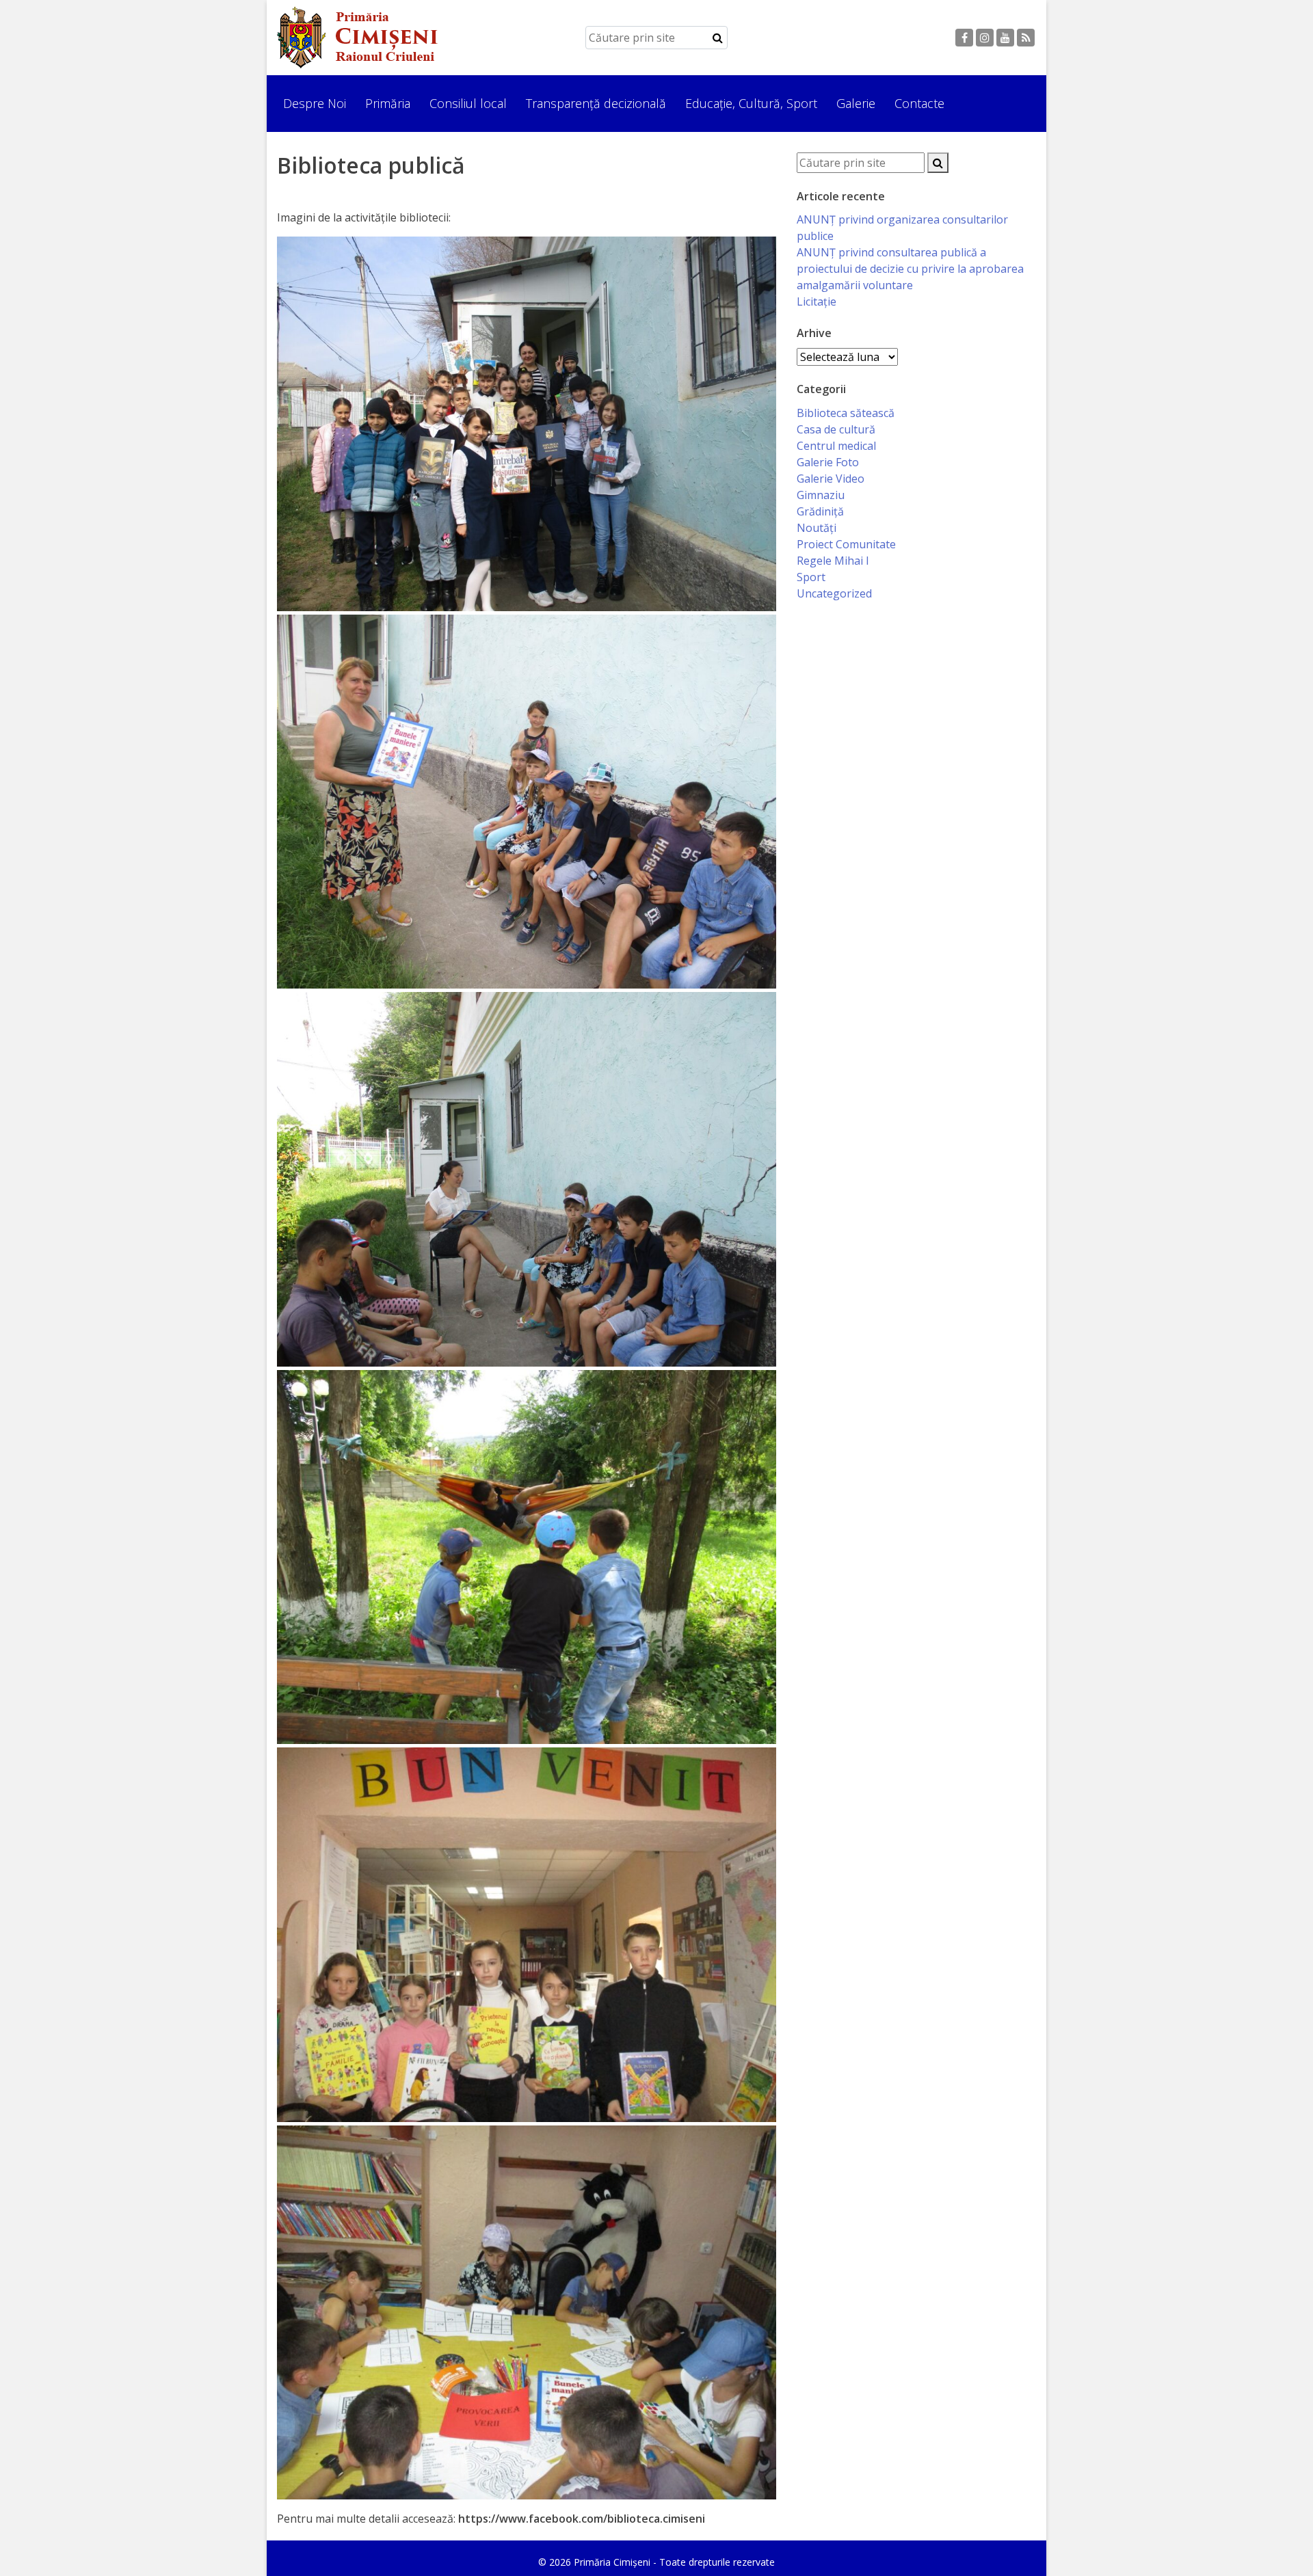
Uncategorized (834, 593)
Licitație (817, 301)
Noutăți (817, 528)
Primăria (388, 103)
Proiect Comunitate (846, 544)
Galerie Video (831, 479)
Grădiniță (820, 511)
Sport (811, 577)
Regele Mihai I (833, 561)
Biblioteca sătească (846, 413)
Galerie (856, 103)
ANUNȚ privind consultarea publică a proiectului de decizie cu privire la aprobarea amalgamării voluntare (910, 269)
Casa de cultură (836, 429)
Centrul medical (836, 446)
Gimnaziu (821, 495)
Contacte (919, 103)
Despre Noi (315, 103)
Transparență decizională (596, 103)
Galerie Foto (828, 462)
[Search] (718, 38)
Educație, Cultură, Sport (751, 103)
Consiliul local (468, 103)
